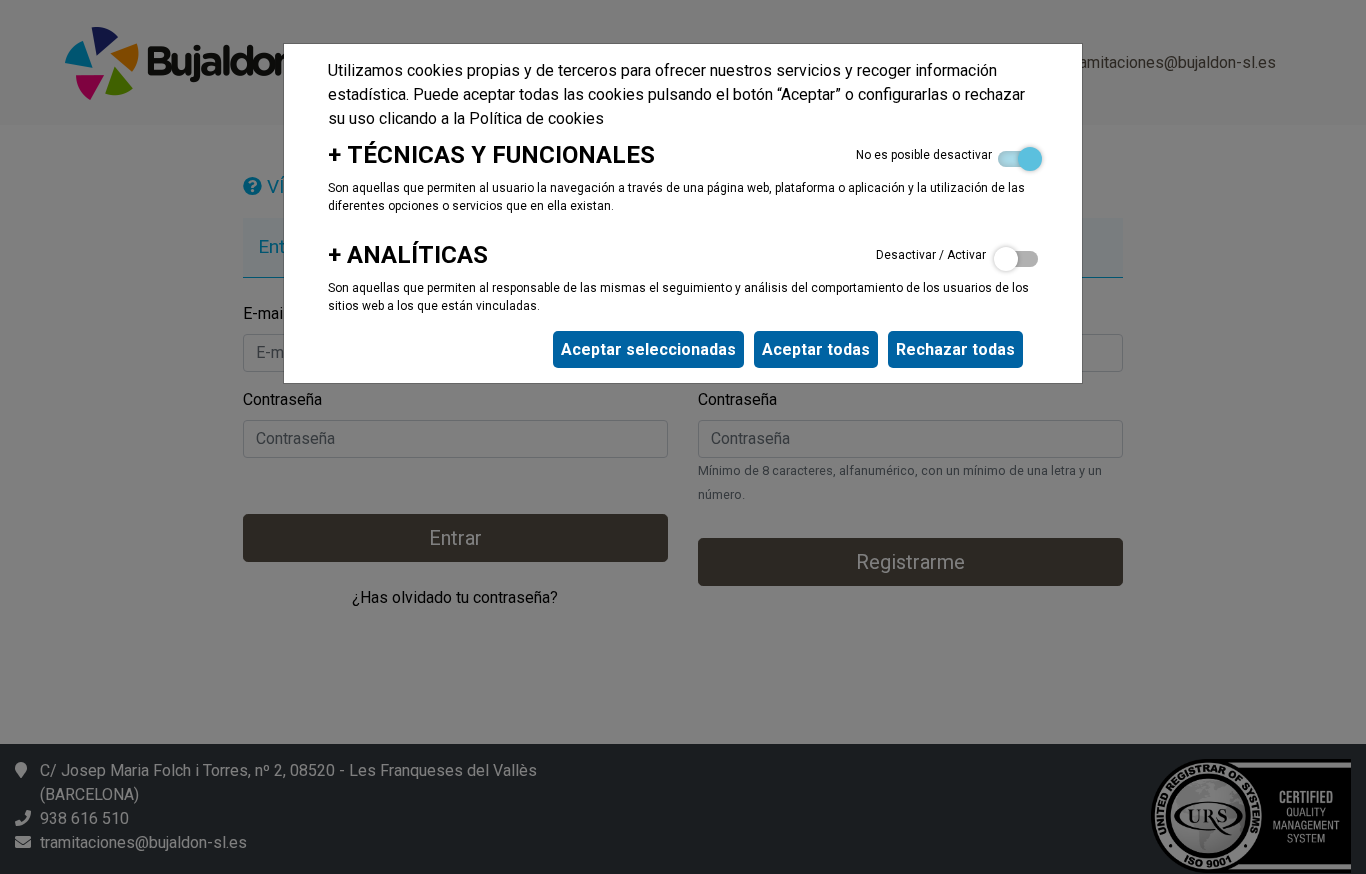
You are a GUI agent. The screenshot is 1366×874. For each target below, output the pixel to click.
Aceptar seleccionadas (648, 349)
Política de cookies (536, 118)
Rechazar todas (955, 349)
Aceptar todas (816, 349)
